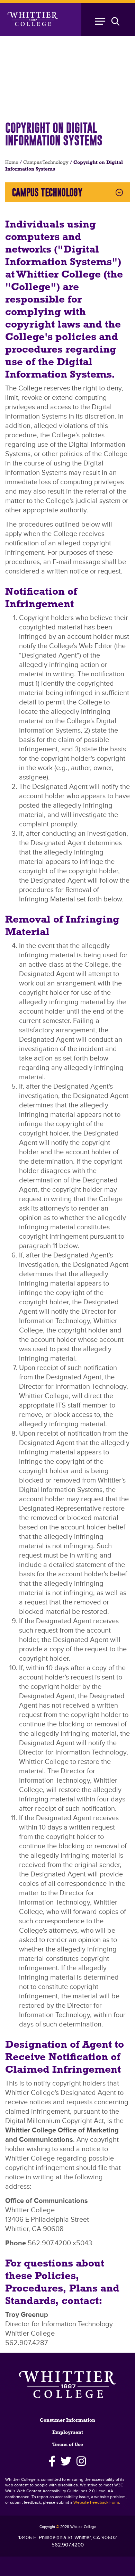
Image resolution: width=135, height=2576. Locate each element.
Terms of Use (68, 2445)
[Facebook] (52, 2461)
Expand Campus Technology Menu (119, 192)
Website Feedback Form (96, 2503)
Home (12, 163)
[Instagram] (82, 2461)
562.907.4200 (68, 2545)
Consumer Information (67, 2421)
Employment (68, 2433)
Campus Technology (46, 163)
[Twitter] (66, 2461)
